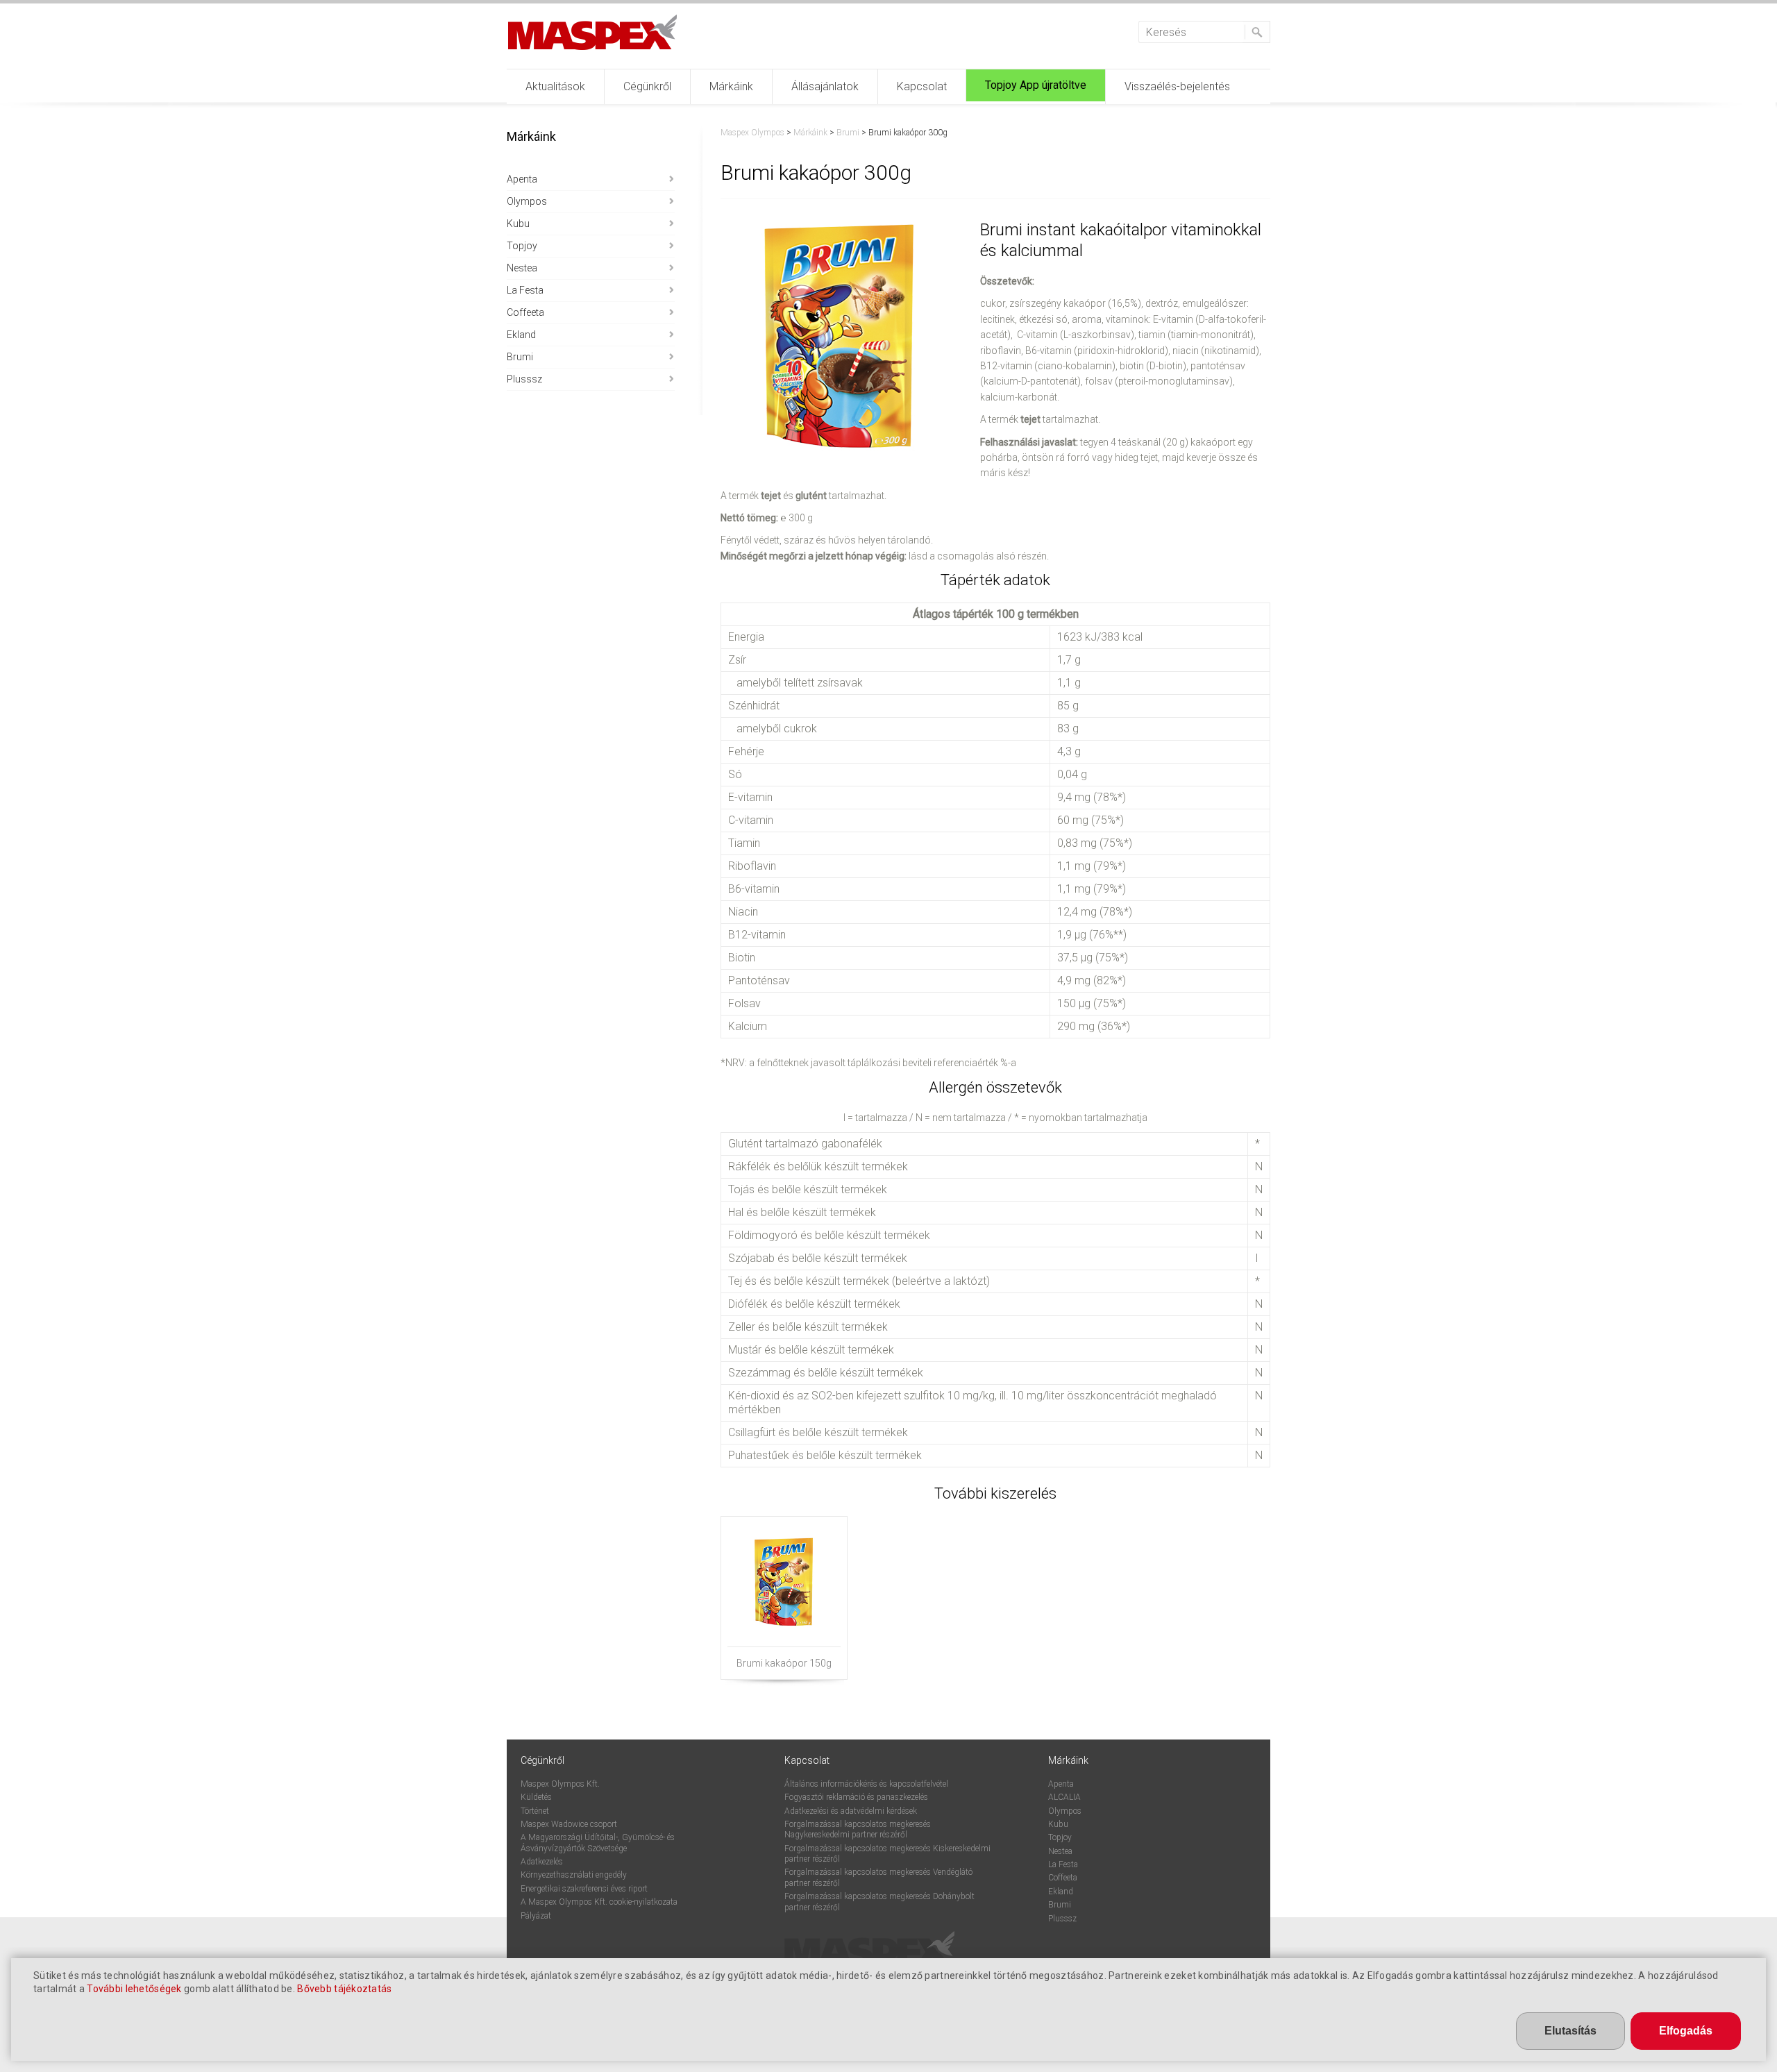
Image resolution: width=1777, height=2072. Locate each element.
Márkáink (731, 86)
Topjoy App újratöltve (1036, 85)
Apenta (522, 179)
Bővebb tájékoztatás (344, 1989)
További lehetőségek (134, 1989)
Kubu (518, 224)
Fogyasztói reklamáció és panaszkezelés (856, 1797)
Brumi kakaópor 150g (784, 1663)
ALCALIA (1064, 1797)
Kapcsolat (922, 86)
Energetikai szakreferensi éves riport (584, 1889)
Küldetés (536, 1797)
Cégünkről (647, 86)
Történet (535, 1811)
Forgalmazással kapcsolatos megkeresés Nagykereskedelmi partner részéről (858, 1829)
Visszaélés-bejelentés (1177, 86)
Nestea (522, 268)
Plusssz (524, 379)
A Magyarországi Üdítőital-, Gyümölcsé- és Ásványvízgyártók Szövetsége (598, 1843)
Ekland (521, 335)
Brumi (520, 357)
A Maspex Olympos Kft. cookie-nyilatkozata (599, 1902)
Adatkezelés (542, 1862)
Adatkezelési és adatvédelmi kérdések (851, 1811)
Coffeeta (525, 312)
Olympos (527, 201)
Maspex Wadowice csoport (569, 1824)
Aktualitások (555, 86)
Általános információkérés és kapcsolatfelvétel (866, 1784)
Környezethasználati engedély (574, 1875)
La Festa (525, 290)
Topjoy (522, 246)
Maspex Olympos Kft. (560, 1784)
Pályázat (536, 1916)
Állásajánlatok (825, 86)
